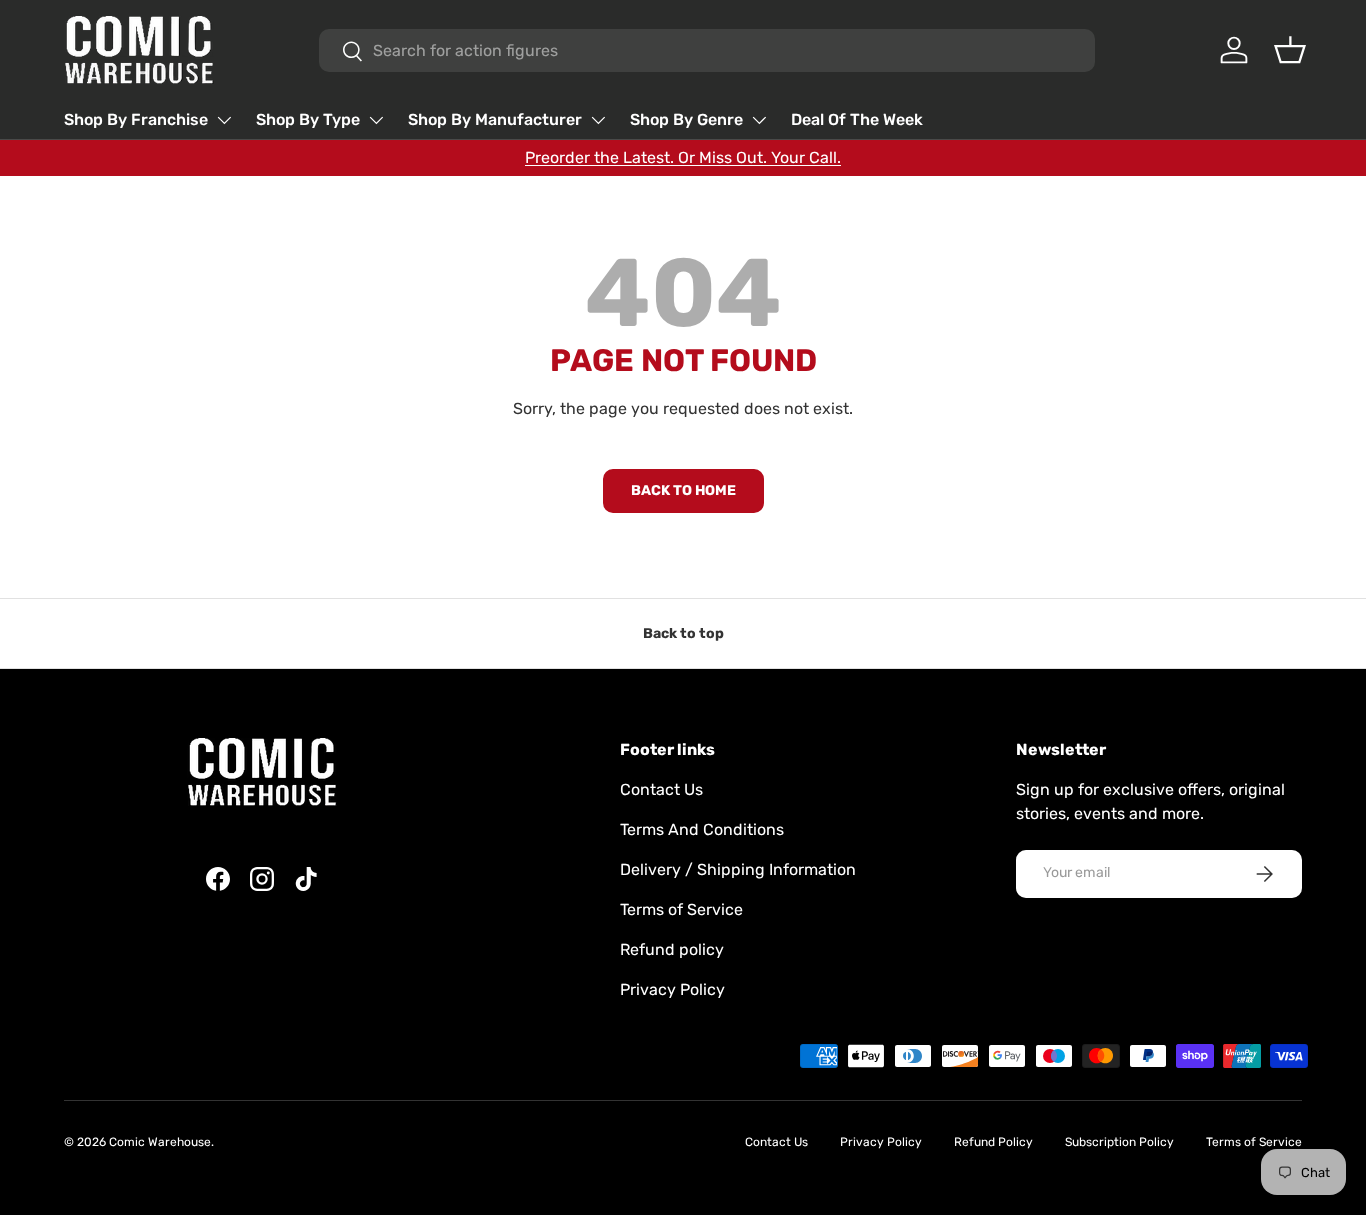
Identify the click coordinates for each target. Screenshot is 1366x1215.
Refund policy (672, 949)
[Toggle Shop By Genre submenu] (759, 120)
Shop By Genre (686, 119)
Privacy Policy (672, 989)
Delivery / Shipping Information (738, 869)
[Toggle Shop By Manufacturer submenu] (598, 120)
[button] (1290, 50)
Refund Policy (993, 1142)
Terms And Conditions (702, 829)
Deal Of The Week (857, 119)
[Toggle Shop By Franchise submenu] (224, 120)
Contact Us (661, 789)
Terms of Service (681, 909)
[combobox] (707, 50)
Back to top (683, 633)
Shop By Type (308, 119)
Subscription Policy (1119, 1142)
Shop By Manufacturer (495, 119)
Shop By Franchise (136, 119)
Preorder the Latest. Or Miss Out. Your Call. (683, 157)
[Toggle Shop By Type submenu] (376, 120)
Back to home (683, 490)
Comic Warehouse (160, 1142)
